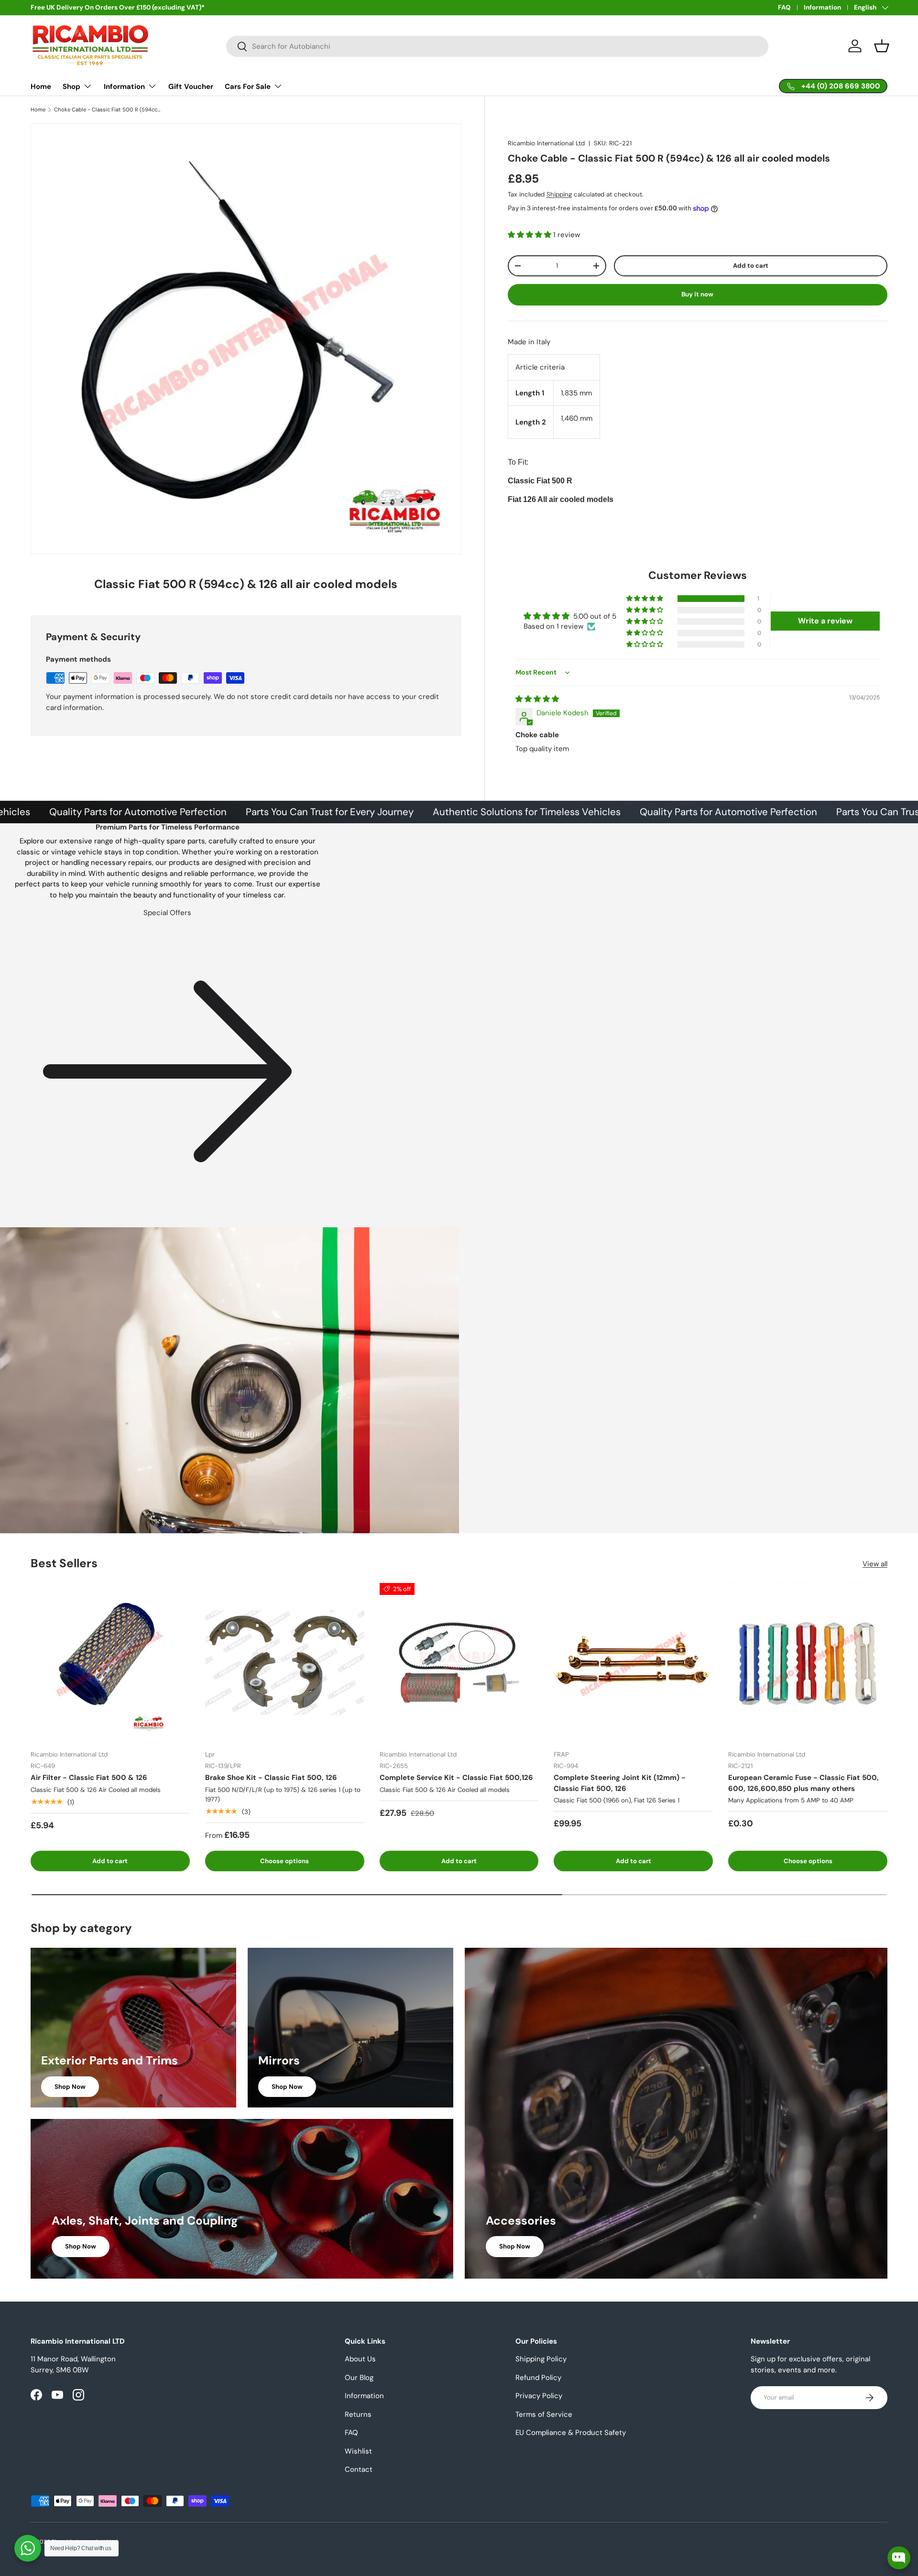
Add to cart (751, 266)
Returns (358, 2414)
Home (41, 87)
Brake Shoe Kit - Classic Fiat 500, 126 (271, 1778)
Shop (71, 87)
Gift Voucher (191, 87)
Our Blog (359, 2378)
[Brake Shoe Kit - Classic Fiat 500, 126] (285, 1663)
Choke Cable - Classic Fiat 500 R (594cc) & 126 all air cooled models (108, 110)
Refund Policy (538, 2378)
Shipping (559, 194)
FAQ (784, 7)
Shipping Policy (541, 2359)
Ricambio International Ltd (546, 143)
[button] (882, 46)
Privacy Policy (539, 2396)
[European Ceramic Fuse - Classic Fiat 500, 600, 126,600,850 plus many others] (808, 1663)
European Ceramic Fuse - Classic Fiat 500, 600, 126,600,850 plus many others (803, 1783)
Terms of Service (544, 2414)
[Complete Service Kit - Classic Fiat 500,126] (459, 1663)
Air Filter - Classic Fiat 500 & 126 (89, 1778)
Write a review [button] (825, 621)
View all (875, 1564)
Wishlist (358, 2451)
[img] (537, 699)
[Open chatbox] (899, 2558)
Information (822, 7)
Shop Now (70, 2087)
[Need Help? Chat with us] (28, 2548)
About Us (360, 2359)
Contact (359, 2469)
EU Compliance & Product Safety (571, 2433)
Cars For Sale (248, 87)
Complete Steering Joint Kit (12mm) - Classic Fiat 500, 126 (620, 1783)
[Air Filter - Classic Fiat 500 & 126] (110, 1663)
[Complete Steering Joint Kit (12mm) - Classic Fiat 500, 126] (633, 1663)
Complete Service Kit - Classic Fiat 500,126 (456, 1778)
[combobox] (497, 46)
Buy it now (697, 294)
